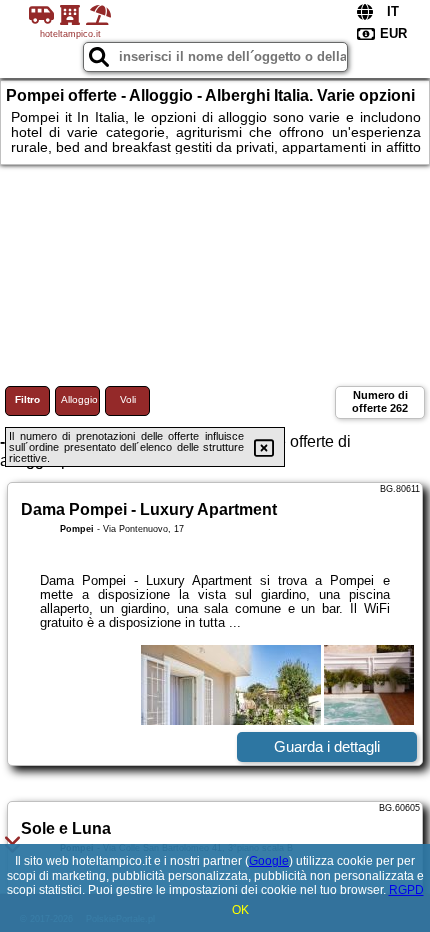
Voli (128, 399)
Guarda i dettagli (327, 746)
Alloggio (79, 399)
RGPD (406, 890)
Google (269, 861)
